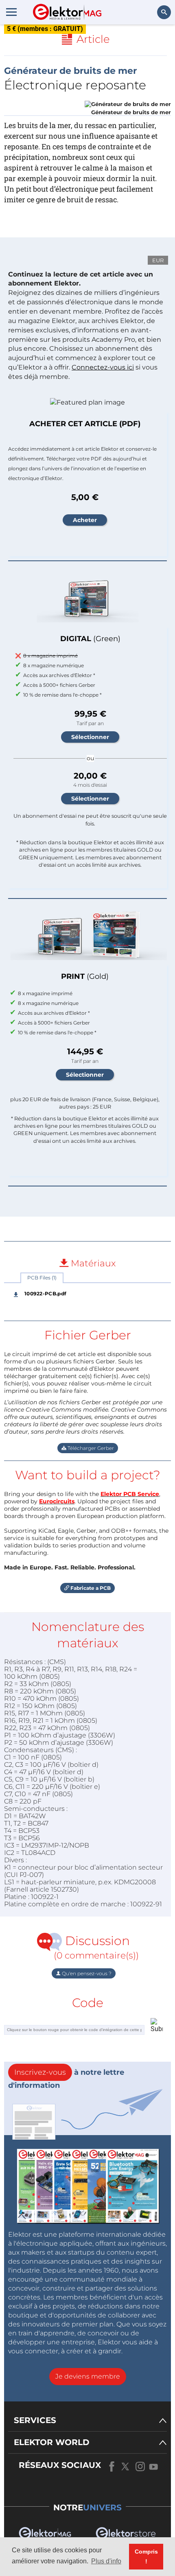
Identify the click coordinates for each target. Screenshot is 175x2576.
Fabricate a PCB (90, 1588)
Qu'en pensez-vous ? (86, 1973)
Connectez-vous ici (103, 367)
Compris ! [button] (146, 2556)
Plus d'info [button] (106, 2561)
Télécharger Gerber (90, 1448)
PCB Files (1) (42, 1278)
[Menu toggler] (11, 12)
